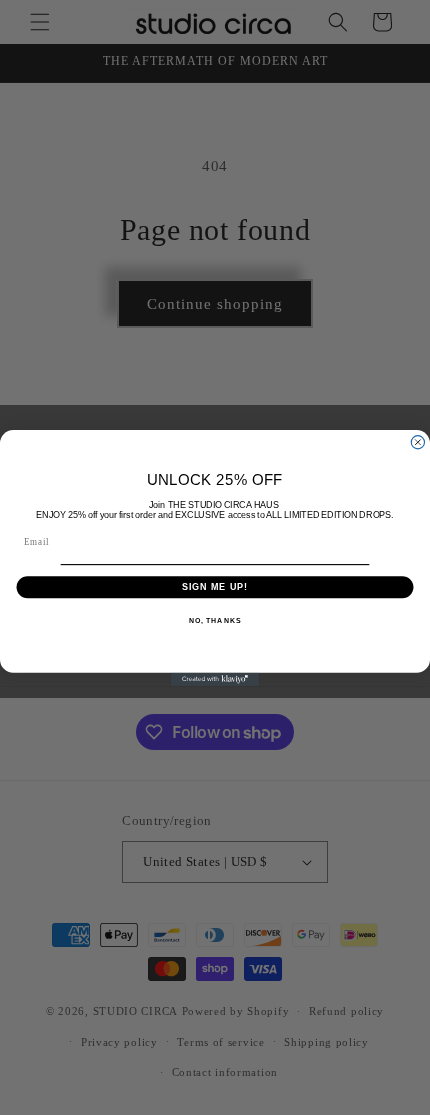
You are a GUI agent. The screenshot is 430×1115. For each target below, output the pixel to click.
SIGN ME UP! (215, 586)
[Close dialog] (417, 441)
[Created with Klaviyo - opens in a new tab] (215, 678)
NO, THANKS (215, 620)
